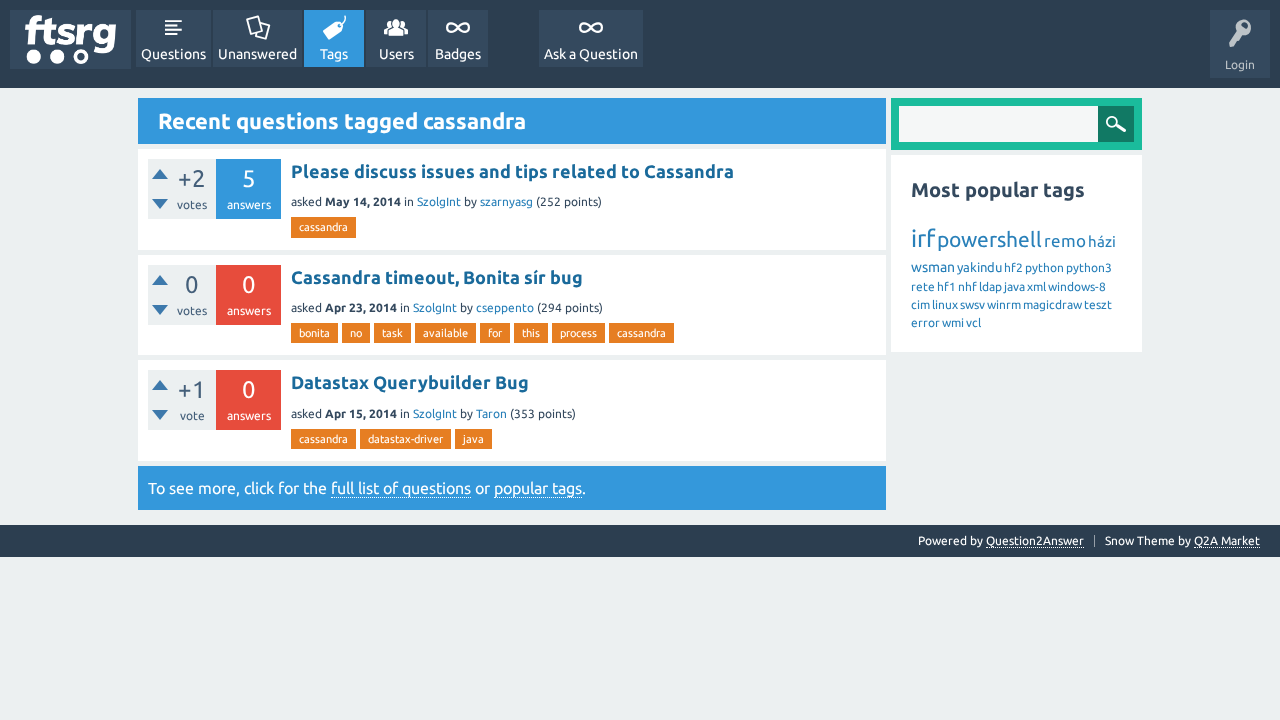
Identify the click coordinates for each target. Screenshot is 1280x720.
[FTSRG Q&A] (70, 39)
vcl (973, 322)
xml (1036, 286)
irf (923, 238)
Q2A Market (1227, 540)
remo (1065, 240)
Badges (458, 54)
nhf (967, 286)
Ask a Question (591, 54)
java (473, 439)
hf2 (1013, 267)
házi (1102, 241)
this (531, 333)
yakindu (979, 267)
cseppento (505, 307)
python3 (1089, 267)
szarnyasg (506, 201)
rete (923, 286)
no (356, 333)
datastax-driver (405, 439)
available (445, 333)
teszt (1098, 304)
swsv (972, 304)
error (925, 322)
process (578, 333)
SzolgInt (439, 201)
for (495, 333)
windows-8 (1077, 286)
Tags (334, 54)
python (1044, 267)
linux (945, 304)
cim (920, 304)
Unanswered (257, 54)
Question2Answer (1035, 540)
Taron (491, 413)
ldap (990, 286)
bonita (314, 333)
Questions (173, 54)
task (392, 333)
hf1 (946, 286)
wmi (953, 322)
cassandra (323, 227)
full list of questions (401, 488)
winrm (1004, 304)
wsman (933, 267)
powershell (989, 239)
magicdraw (1052, 304)
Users (396, 54)
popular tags (538, 488)
